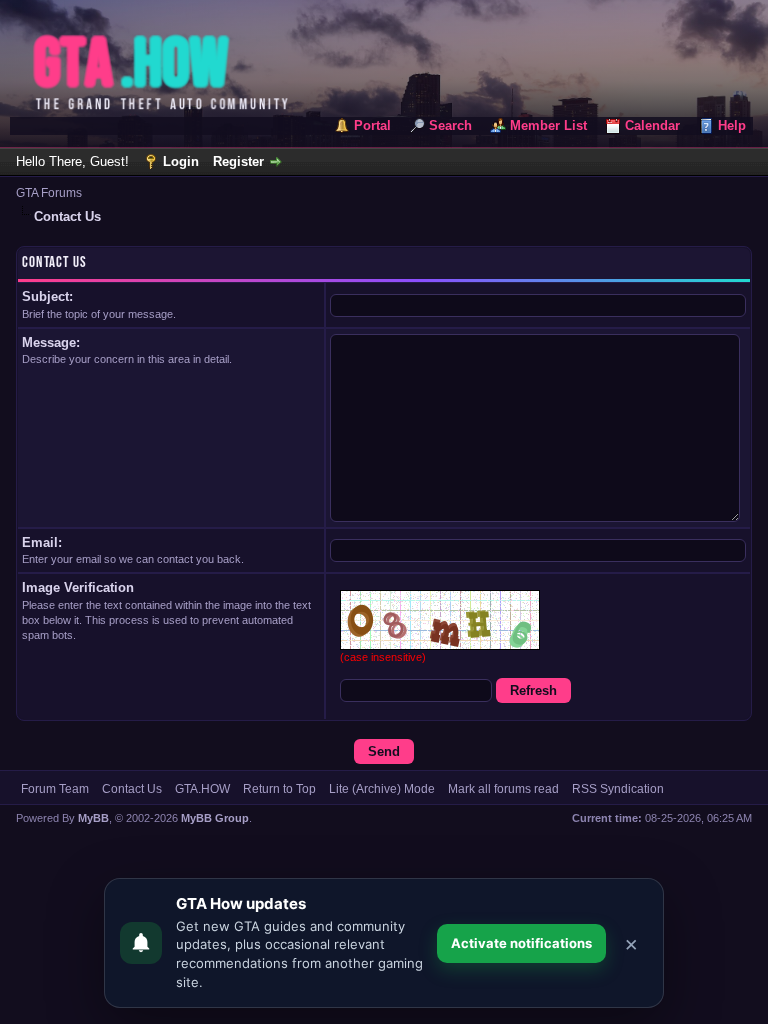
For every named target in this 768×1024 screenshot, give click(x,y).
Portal (372, 125)
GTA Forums (49, 193)
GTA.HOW (202, 789)
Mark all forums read (503, 789)
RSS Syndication (618, 789)
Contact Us (132, 789)
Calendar (652, 125)
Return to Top (279, 789)
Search (450, 125)
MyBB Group (215, 818)
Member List (548, 125)
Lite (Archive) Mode (382, 789)
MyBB (93, 818)
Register (238, 161)
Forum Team (55, 789)
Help (732, 125)
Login (181, 161)
